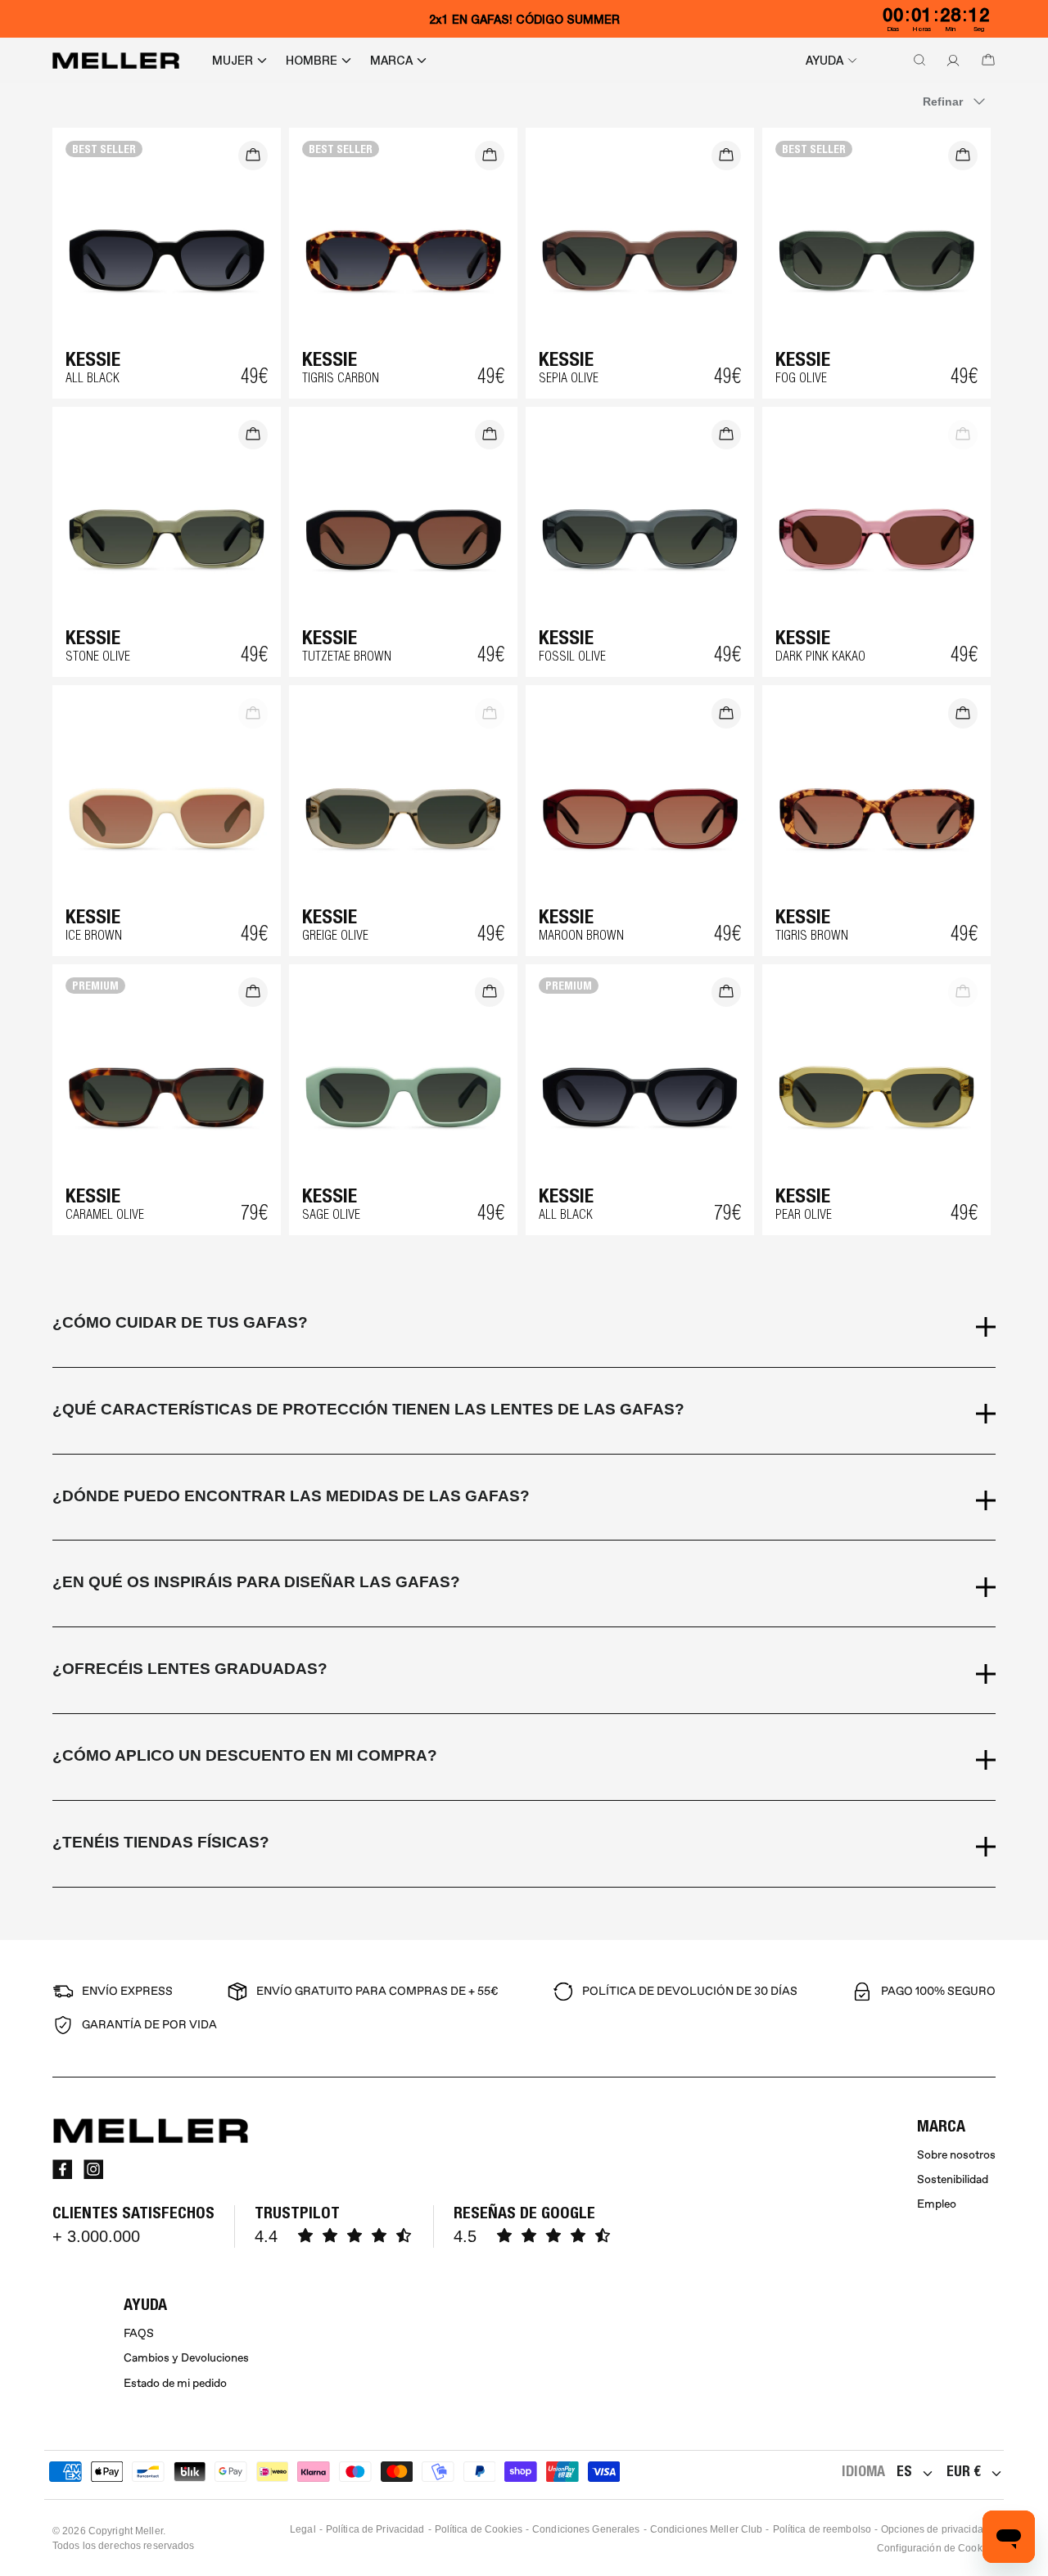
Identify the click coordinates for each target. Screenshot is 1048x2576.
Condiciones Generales (586, 2529)
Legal (303, 2529)
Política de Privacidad (375, 2529)
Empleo (937, 2204)
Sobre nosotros (956, 2155)
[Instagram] (93, 2169)
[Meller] (116, 61)
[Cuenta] (950, 61)
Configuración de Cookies (936, 2548)
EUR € (964, 2471)
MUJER (233, 61)
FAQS (139, 2333)
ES (904, 2471)
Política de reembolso (822, 2529)
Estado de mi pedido (175, 2383)
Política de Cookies (479, 2529)
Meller (149, 2531)
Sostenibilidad (953, 2179)
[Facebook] (62, 2169)
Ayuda (824, 61)
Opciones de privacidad (935, 2529)
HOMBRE (312, 61)
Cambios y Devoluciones (186, 2358)
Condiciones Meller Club (707, 2529)
